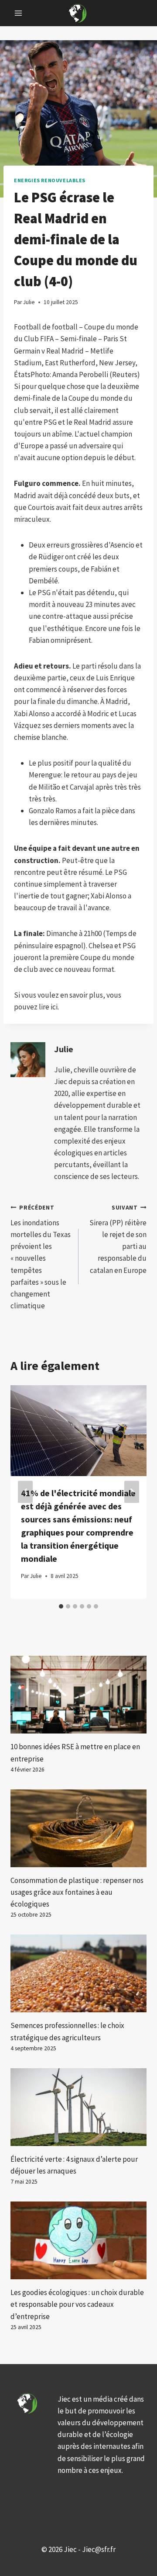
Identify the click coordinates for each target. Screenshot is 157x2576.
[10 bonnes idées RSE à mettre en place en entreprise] (78, 1695)
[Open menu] (19, 13)
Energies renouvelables (50, 180)
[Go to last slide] (25, 1492)
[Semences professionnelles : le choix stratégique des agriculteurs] (78, 1973)
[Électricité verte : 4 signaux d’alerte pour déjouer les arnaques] (78, 2107)
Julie (64, 1049)
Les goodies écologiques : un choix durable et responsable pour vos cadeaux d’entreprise (77, 2304)
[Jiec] (78, 13)
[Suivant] (132, 1492)
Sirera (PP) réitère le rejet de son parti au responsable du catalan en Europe (118, 1239)
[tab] (61, 1606)
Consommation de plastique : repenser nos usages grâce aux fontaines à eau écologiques (77, 1892)
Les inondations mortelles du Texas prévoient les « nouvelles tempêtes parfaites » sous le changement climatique (41, 1257)
